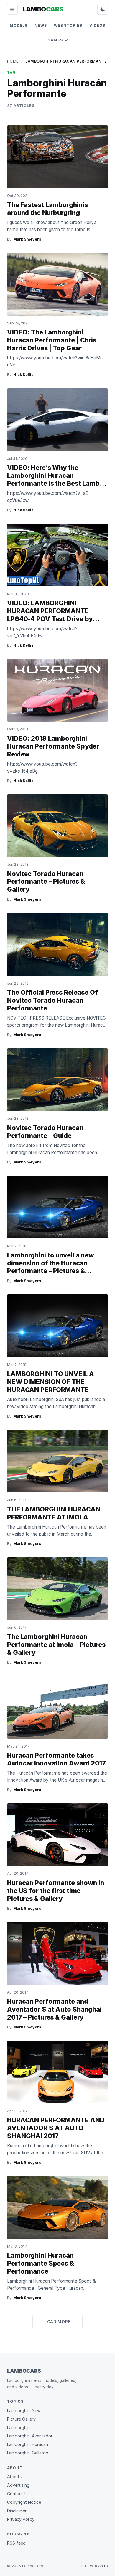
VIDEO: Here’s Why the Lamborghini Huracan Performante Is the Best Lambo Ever (55, 479)
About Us (16, 2477)
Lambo (43, 9)
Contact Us (18, 2494)
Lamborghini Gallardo (28, 2453)
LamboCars (24, 2371)
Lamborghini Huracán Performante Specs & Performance (41, 2263)
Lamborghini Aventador (30, 2436)
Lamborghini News (25, 2411)
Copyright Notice (24, 2502)
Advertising (18, 2485)
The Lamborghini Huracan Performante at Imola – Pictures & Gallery (56, 1645)
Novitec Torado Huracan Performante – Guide (45, 1132)
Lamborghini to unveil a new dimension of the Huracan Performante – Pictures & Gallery (51, 1267)
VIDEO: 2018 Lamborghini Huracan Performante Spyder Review (53, 746)
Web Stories (68, 25)
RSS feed (16, 2543)
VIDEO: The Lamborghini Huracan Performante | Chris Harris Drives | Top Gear (52, 340)
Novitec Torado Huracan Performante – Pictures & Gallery (46, 882)
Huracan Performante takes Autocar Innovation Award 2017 (56, 1759)
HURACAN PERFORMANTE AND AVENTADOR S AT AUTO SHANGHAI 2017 (56, 2128)
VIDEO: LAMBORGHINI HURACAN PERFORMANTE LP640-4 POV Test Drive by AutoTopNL (50, 615)
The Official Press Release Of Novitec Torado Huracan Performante (52, 1000)
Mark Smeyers (27, 239)
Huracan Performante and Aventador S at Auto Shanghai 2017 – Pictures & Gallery (54, 2009)
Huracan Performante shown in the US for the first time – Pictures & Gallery (56, 1891)
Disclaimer (17, 2511)
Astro (103, 2566)
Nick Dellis (23, 375)
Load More (57, 2322)
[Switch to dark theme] (103, 9)
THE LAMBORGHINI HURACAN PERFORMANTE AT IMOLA (54, 1513)
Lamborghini (19, 2428)
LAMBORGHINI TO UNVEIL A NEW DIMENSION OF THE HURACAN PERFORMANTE (51, 1382)
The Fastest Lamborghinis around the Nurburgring (47, 209)
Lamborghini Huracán (28, 2444)
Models (19, 25)
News (41, 25)
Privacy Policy (21, 2519)
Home (13, 61)
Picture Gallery (21, 2419)
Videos (97, 25)
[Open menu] (12, 9)
